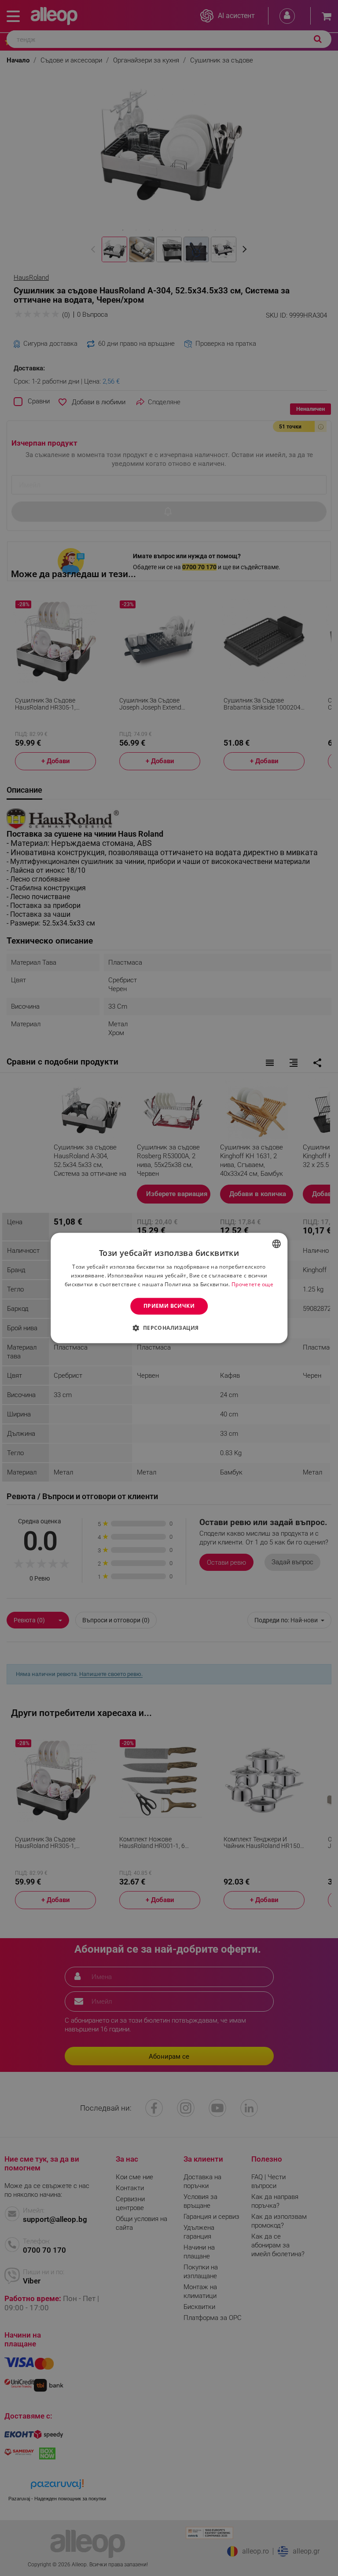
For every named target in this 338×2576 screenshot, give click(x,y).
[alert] (169, 1288)
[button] (169, 1328)
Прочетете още (252, 1284)
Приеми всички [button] (169, 1306)
